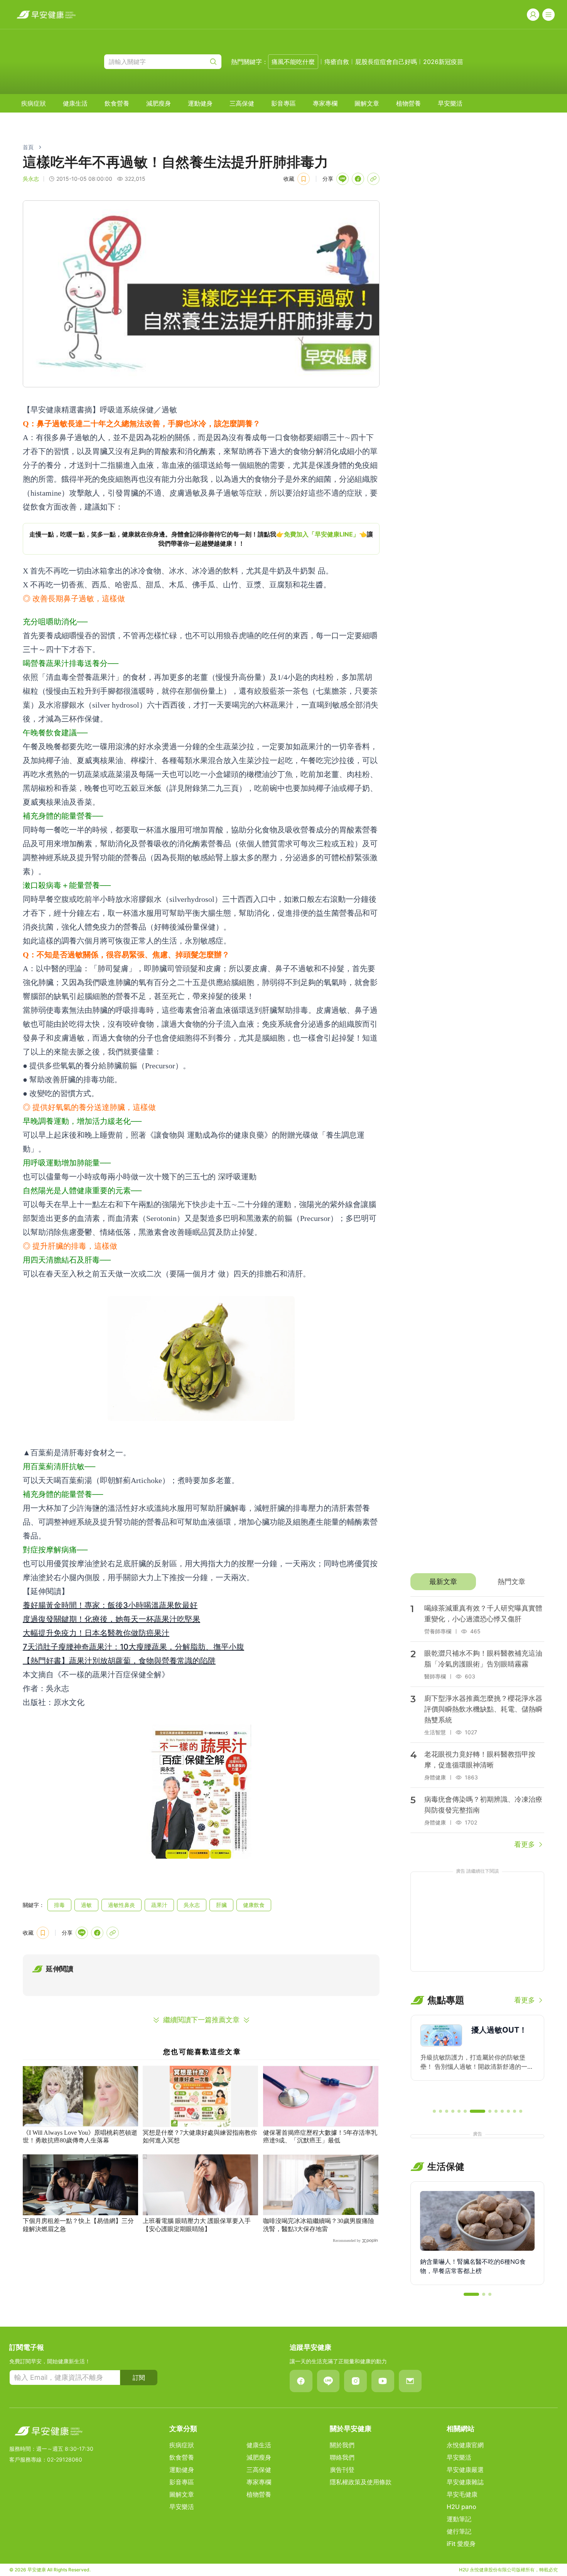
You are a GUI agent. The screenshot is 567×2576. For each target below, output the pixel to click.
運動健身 (200, 103)
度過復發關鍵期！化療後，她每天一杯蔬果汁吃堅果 (111, 1619)
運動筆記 (459, 2519)
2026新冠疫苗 (443, 62)
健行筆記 (459, 2531)
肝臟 (221, 1905)
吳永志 (192, 1905)
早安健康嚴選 (465, 2470)
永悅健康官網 (465, 2445)
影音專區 (283, 103)
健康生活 (75, 103)
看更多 (525, 1844)
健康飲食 (254, 1905)
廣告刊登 (342, 2470)
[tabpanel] (477, 1723)
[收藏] (304, 179)
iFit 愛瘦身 (461, 2544)
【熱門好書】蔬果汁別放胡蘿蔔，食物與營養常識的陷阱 (119, 1661)
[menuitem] (34, 103)
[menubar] (242, 103)
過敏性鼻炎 (121, 1905)
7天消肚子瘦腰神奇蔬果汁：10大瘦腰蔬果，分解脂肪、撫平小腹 (133, 1647)
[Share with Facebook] (358, 179)
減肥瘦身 (159, 103)
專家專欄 (325, 103)
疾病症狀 (34, 103)
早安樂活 (450, 103)
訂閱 (139, 2378)
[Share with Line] (343, 179)
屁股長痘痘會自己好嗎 (386, 62)
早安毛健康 (462, 2494)
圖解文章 (367, 103)
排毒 (59, 1905)
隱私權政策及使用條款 (361, 2482)
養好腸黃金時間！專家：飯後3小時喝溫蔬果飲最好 (110, 1605)
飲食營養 (117, 103)
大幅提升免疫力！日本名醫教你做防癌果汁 (96, 1633)
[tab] (443, 1582)
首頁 (28, 147)
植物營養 (408, 103)
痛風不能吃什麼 (293, 62)
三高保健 (242, 103)
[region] (201, 539)
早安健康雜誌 (465, 2482)
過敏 (86, 1905)
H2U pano (462, 2507)
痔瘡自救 (337, 62)
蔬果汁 (159, 1905)
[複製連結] (373, 179)
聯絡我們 (342, 2457)
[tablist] (477, 1582)
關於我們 (342, 2445)
